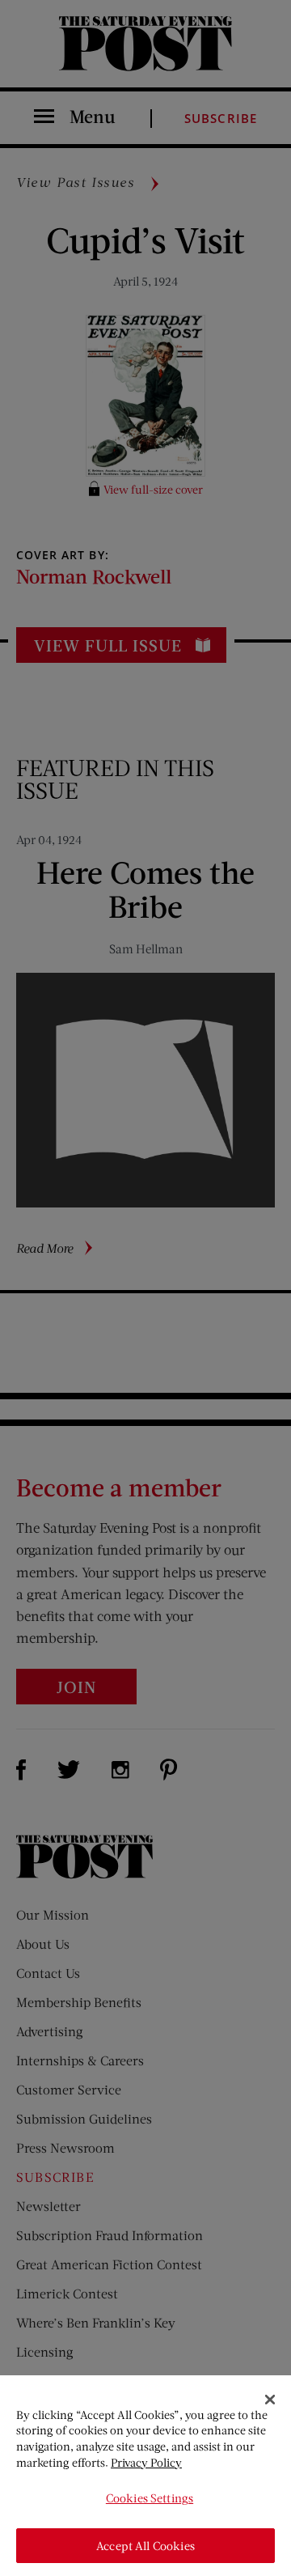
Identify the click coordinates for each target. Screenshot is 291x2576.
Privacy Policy (146, 2462)
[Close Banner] (270, 2400)
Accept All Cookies (145, 2546)
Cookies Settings (150, 2498)
